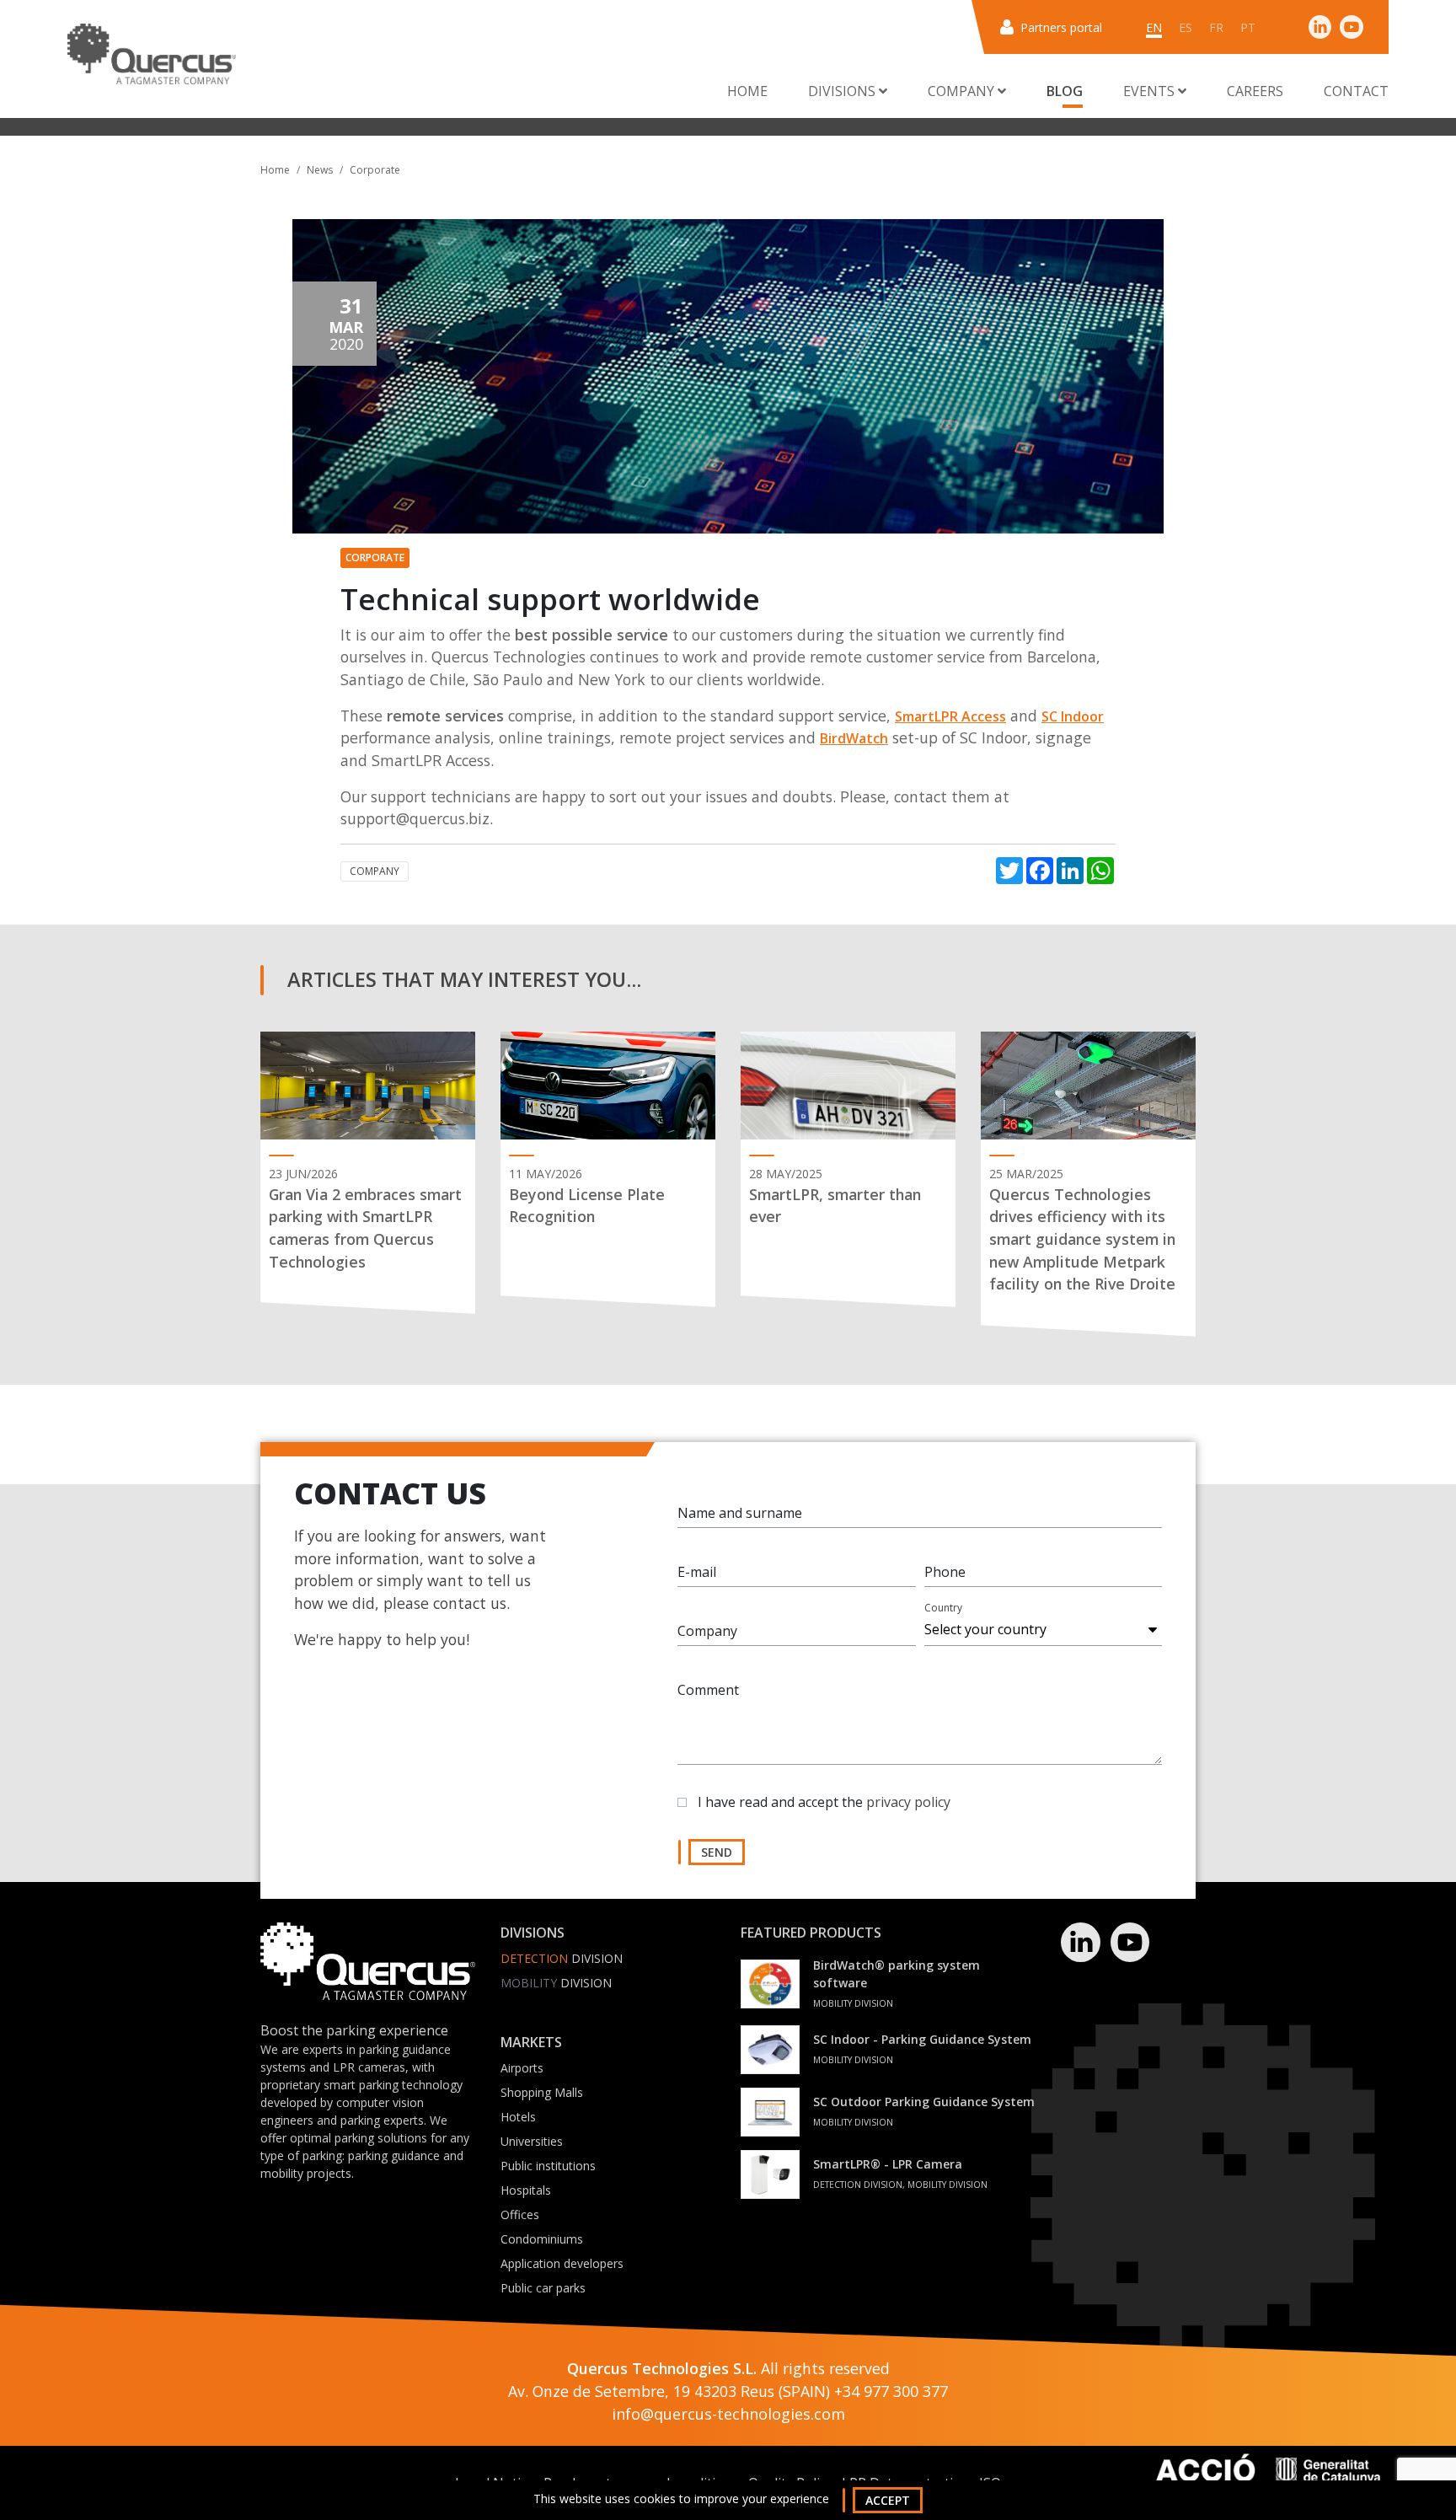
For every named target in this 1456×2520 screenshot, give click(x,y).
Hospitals (526, 2190)
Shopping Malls (542, 2092)
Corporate (375, 170)
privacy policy (908, 1802)
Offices (520, 2214)
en (1154, 27)
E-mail (697, 1572)
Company (375, 871)
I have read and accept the (824, 1802)
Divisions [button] (843, 91)
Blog (1065, 91)
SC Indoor (1073, 716)
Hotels (518, 2117)
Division (562, 1958)
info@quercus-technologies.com (728, 2414)
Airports (522, 2068)
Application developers (562, 2263)
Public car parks (543, 2288)
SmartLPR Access (950, 716)
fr (1216, 27)
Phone (945, 1572)
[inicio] (152, 54)
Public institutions (548, 2166)
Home (747, 91)
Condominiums (542, 2239)
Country (943, 1608)
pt (1248, 27)
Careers (1255, 91)
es (1186, 27)
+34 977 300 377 (891, 2391)
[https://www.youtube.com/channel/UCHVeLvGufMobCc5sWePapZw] (1352, 27)
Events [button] (1151, 91)
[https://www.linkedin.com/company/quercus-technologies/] (1320, 27)
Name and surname (740, 1513)
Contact (1356, 91)
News (320, 170)
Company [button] (963, 91)
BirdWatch (854, 738)
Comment (708, 1690)
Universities (532, 2141)
